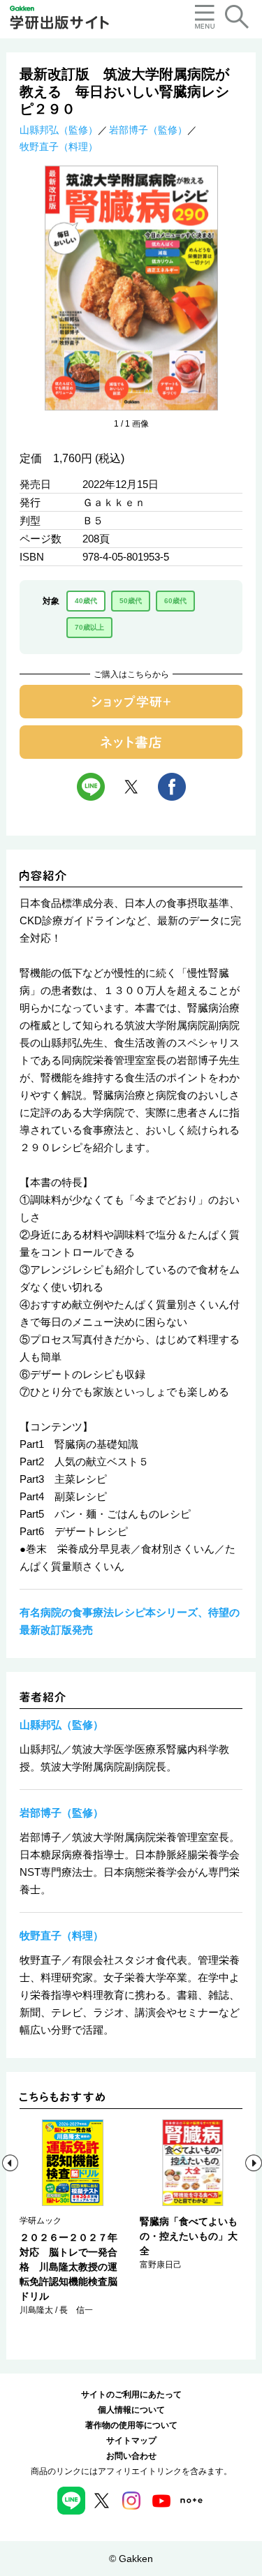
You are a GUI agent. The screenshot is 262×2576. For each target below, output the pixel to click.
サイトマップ (131, 2441)
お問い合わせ (131, 2456)
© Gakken (131, 2559)
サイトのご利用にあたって (131, 2394)
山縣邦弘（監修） (59, 130)
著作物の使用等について (131, 2425)
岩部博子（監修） (148, 130)
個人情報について (131, 2410)
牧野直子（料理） (59, 147)
